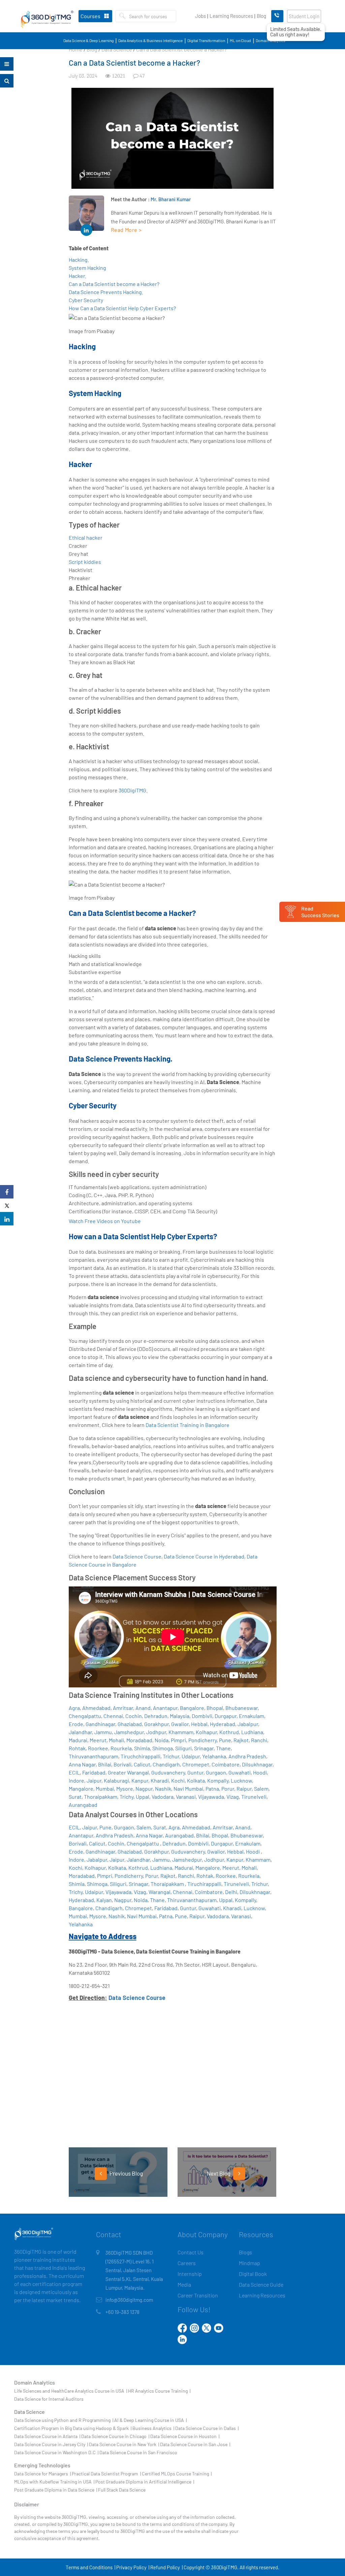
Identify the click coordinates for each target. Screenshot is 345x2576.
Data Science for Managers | (42, 2474)
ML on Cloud (240, 40)
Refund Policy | (166, 2567)
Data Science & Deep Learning (88, 40)
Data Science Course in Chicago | (115, 2436)
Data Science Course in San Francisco (138, 2452)
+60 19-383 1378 (122, 2312)
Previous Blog (126, 2173)
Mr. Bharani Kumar (171, 199)
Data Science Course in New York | (124, 2444)
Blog (261, 16)
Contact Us (191, 2252)
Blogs (245, 2252)
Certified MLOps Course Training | (177, 2474)
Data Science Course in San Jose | (195, 2444)
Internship (190, 2274)
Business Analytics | (153, 2428)
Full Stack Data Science (122, 2490)
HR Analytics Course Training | (159, 2391)
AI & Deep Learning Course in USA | (150, 2420)
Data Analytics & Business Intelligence (150, 40)
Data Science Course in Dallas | (207, 2428)
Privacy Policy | (133, 2567)
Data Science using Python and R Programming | (64, 2420)
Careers (187, 2263)
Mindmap (249, 2263)
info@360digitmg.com (129, 2300)
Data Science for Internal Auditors (49, 2399)
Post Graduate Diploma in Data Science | (56, 2490)
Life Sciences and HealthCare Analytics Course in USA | (71, 2391)
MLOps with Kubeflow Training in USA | (54, 2482)
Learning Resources (231, 16)
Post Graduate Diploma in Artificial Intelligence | (145, 2482)
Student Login (304, 16)
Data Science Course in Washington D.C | (56, 2452)
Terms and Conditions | (90, 2567)
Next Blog (219, 2173)
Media (184, 2284)
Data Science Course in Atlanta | (47, 2436)
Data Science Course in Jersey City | (51, 2444)
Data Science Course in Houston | (185, 2436)
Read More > (126, 230)
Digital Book (253, 2274)
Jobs (200, 16)
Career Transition (198, 2295)
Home (76, 49)
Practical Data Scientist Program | (106, 2474)
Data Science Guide (261, 2284)
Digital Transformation (206, 40)
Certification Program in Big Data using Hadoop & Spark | (73, 2428)
